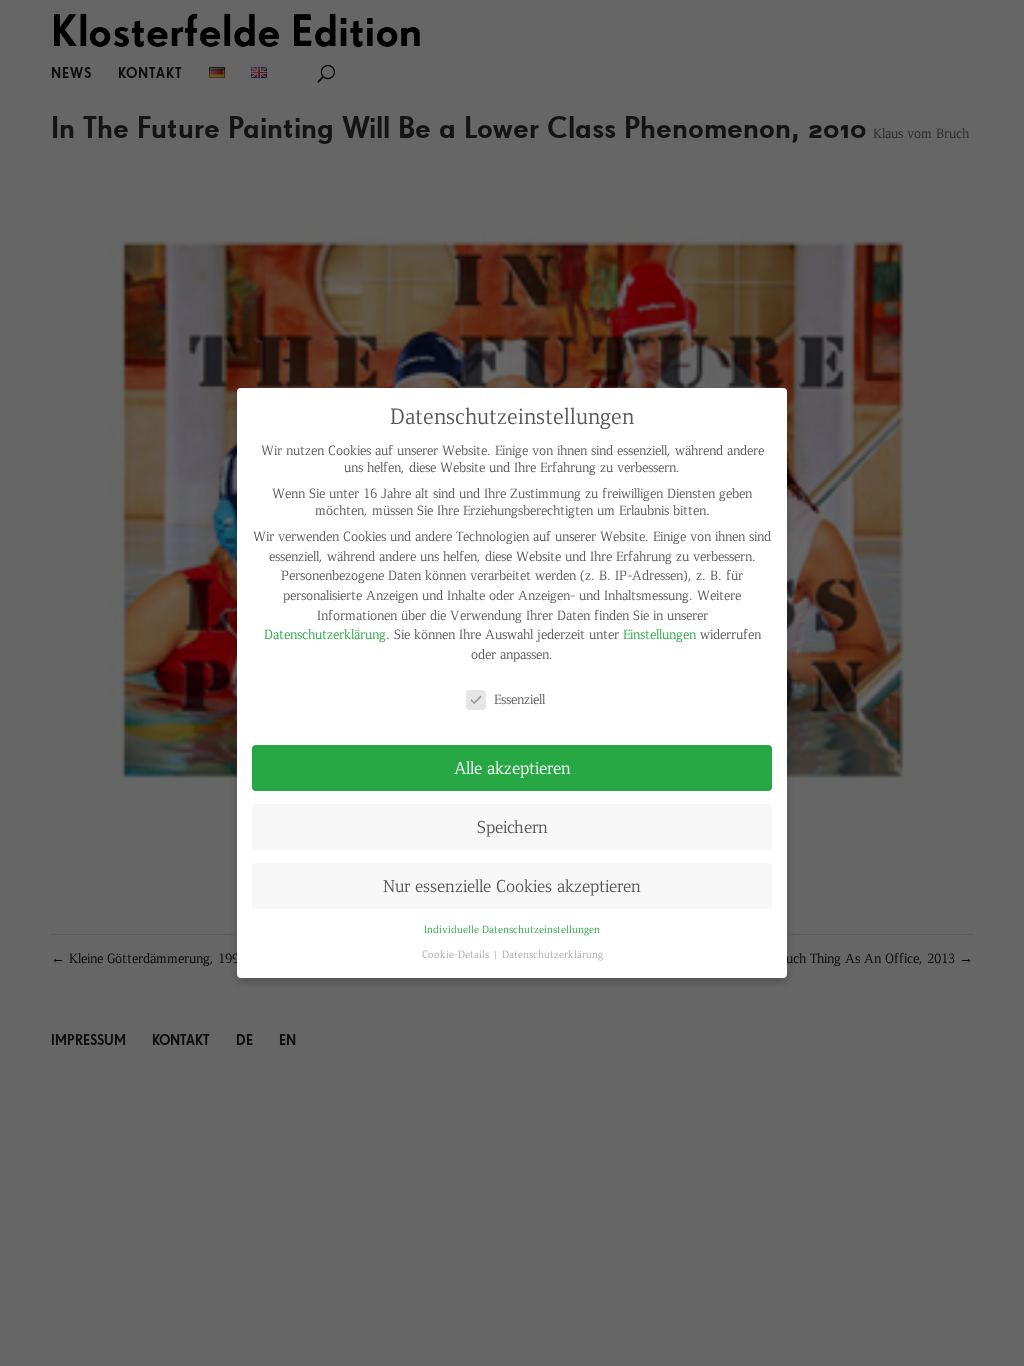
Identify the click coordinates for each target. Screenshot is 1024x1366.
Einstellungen (659, 633)
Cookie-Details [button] (457, 953)
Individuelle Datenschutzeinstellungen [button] (512, 928)
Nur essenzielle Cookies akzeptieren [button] (512, 885)
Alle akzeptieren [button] (512, 767)
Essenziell (519, 698)
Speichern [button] (512, 826)
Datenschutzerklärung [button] (552, 953)
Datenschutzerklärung (325, 633)
